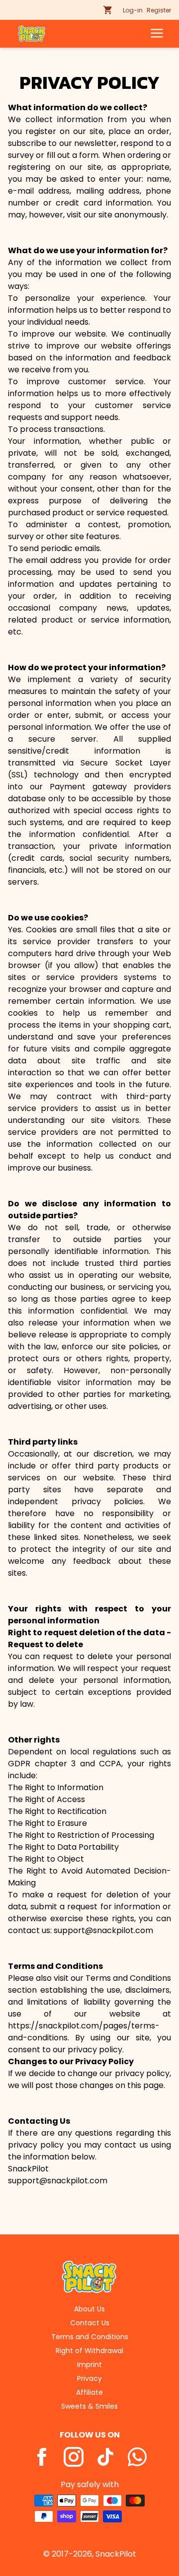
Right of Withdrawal (89, 2351)
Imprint (89, 2365)
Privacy (89, 2378)
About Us (89, 2309)
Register (159, 10)
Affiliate (89, 2392)
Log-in (133, 10)
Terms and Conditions (90, 2337)
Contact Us (90, 2323)
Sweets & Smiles (89, 2406)
